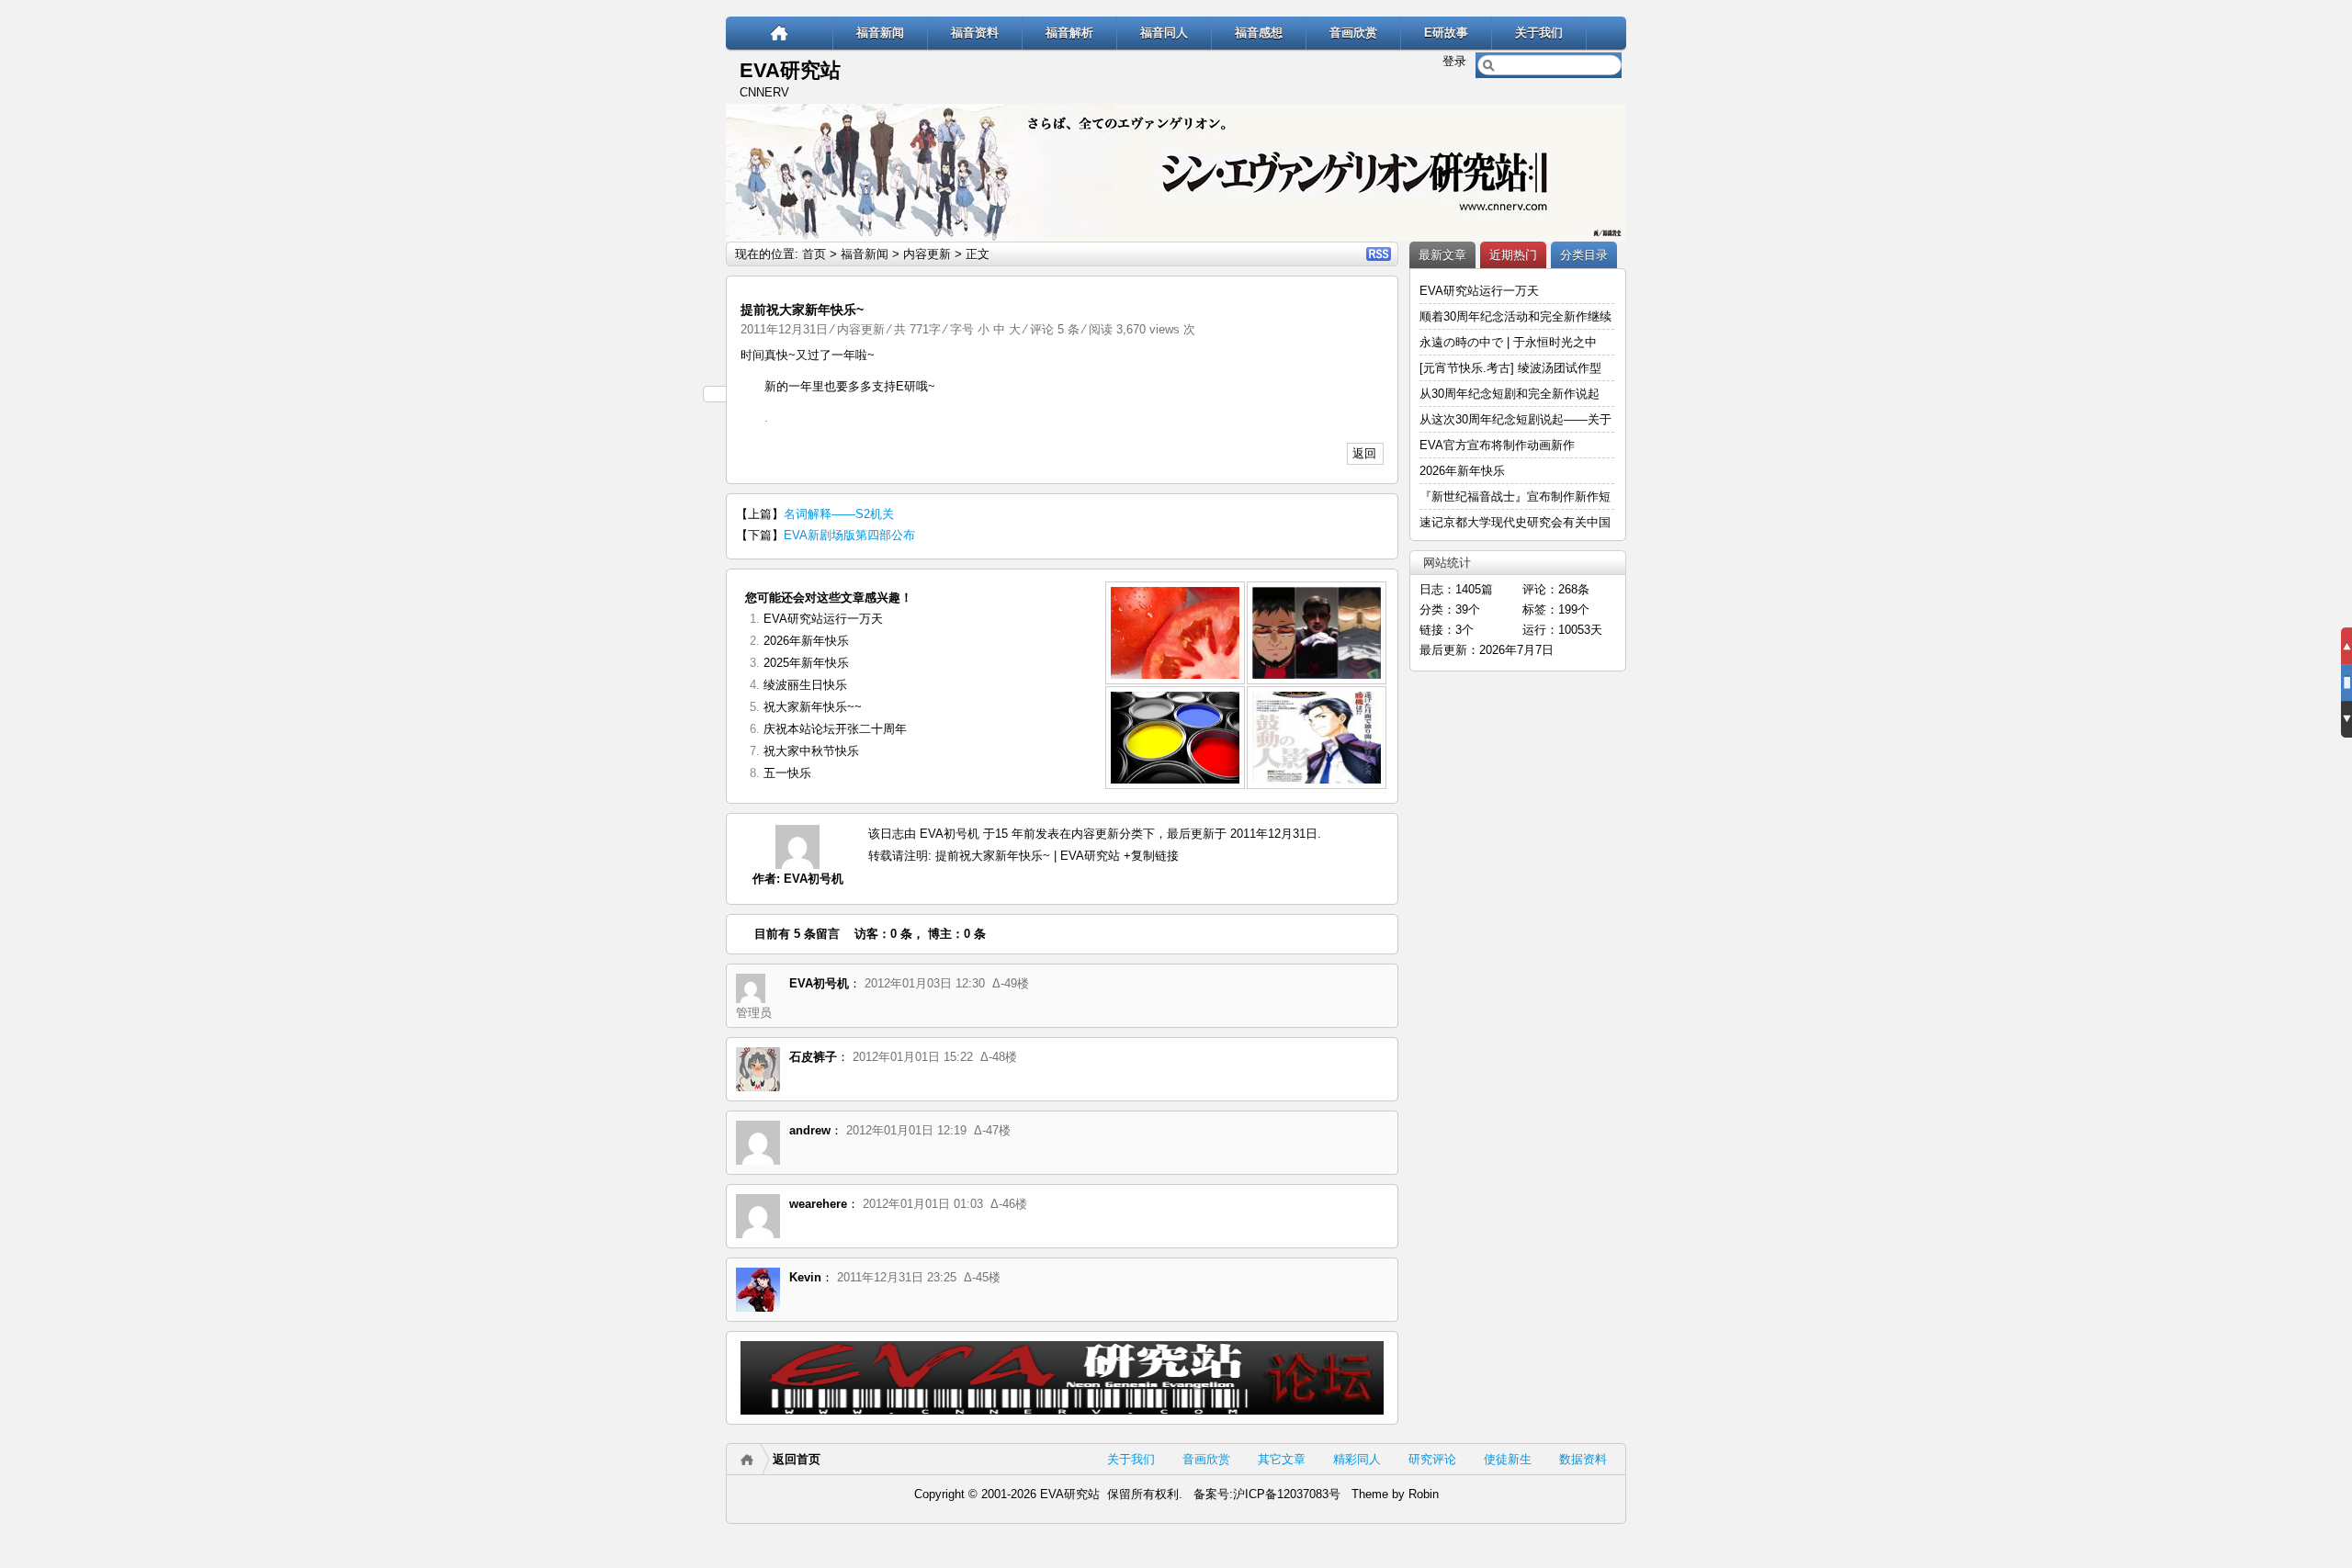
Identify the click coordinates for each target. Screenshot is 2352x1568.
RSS (1379, 254)
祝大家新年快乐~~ (813, 707)
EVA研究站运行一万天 (823, 619)
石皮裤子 (813, 1057)
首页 (814, 254)
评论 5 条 (1055, 329)
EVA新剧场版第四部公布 (849, 535)
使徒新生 (1508, 1459)
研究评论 (1432, 1459)
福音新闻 (880, 33)
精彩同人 (1357, 1459)
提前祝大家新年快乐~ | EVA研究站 (1028, 856)
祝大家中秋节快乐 (811, 751)
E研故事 (1446, 33)
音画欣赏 (1353, 33)
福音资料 (975, 33)
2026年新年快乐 (806, 641)
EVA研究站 (790, 70)
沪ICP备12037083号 (1287, 1494)
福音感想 (1259, 33)
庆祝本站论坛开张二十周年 (835, 729)
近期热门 (1513, 255)
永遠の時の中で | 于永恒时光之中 (1510, 342)
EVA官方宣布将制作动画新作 (1497, 445)
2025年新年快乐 (806, 663)
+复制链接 (1149, 856)
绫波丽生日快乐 (805, 685)
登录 (1454, 61)
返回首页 (797, 1459)
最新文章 (1442, 255)
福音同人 (1164, 33)
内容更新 (927, 254)
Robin (1424, 1494)
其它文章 (1282, 1459)
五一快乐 (787, 773)
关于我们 (1539, 33)
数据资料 (1583, 1459)
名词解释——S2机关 (839, 514)
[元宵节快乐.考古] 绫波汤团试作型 (1510, 368)
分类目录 (1584, 255)
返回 (1364, 453)
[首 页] (780, 33)
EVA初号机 (814, 879)
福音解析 (1069, 33)
